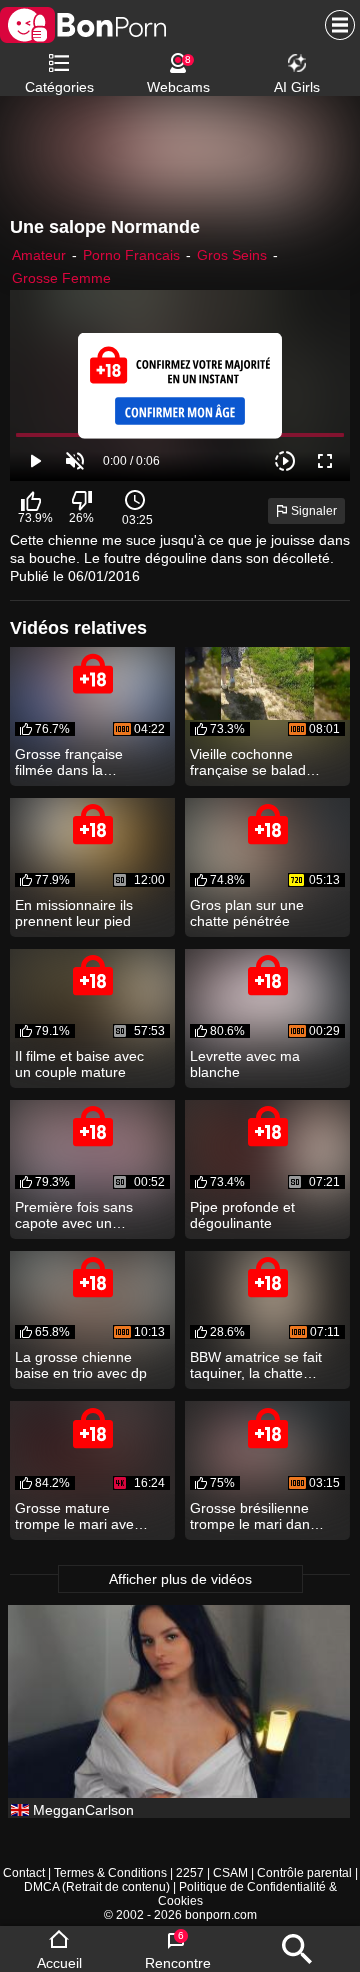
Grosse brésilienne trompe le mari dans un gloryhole (253, 1516)
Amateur (39, 255)
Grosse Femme (61, 278)
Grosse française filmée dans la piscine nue (69, 762)
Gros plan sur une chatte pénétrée (247, 913)
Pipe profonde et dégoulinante (242, 1215)
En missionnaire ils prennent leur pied (74, 913)
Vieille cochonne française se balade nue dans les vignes (253, 762)
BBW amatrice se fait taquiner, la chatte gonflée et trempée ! (256, 1365)
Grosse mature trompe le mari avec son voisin (78, 1516)
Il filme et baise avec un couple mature (79, 1064)
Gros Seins (232, 255)
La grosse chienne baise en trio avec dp (81, 1365)
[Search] (297, 1949)
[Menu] (335, 25)
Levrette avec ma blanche (245, 1064)
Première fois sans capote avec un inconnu (74, 1215)
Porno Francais (131, 255)
